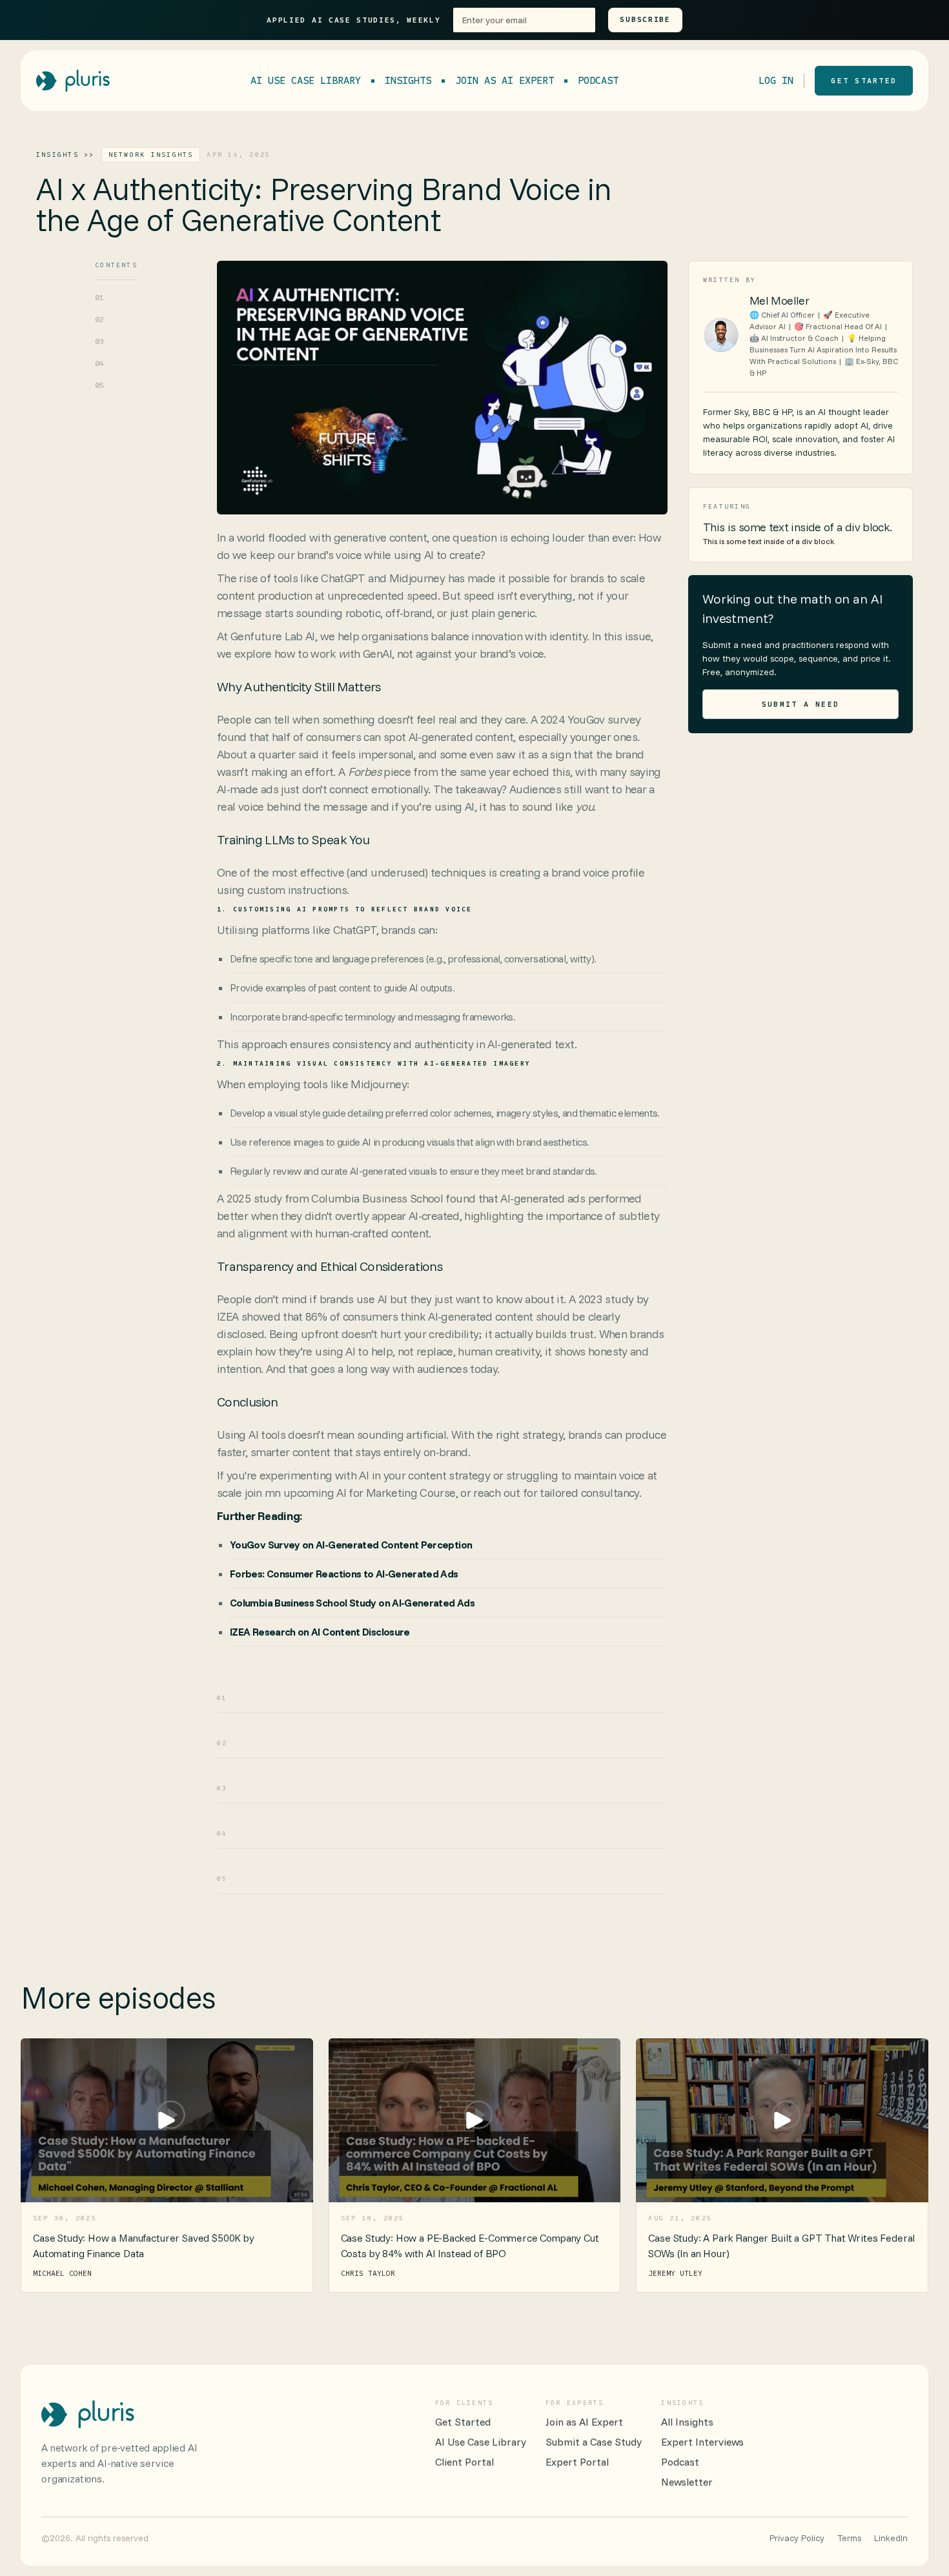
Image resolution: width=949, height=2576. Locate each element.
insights (408, 80)
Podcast (598, 80)
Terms (849, 2538)
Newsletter (687, 2482)
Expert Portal (577, 2462)
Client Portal (464, 2462)
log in (776, 80)
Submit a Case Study (594, 2442)
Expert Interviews (702, 2442)
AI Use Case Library (306, 80)
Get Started (463, 2422)
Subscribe (645, 19)
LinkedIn (891, 2538)
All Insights (687, 2422)
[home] (73, 81)
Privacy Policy (797, 2538)
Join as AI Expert (505, 80)
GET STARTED (864, 81)
